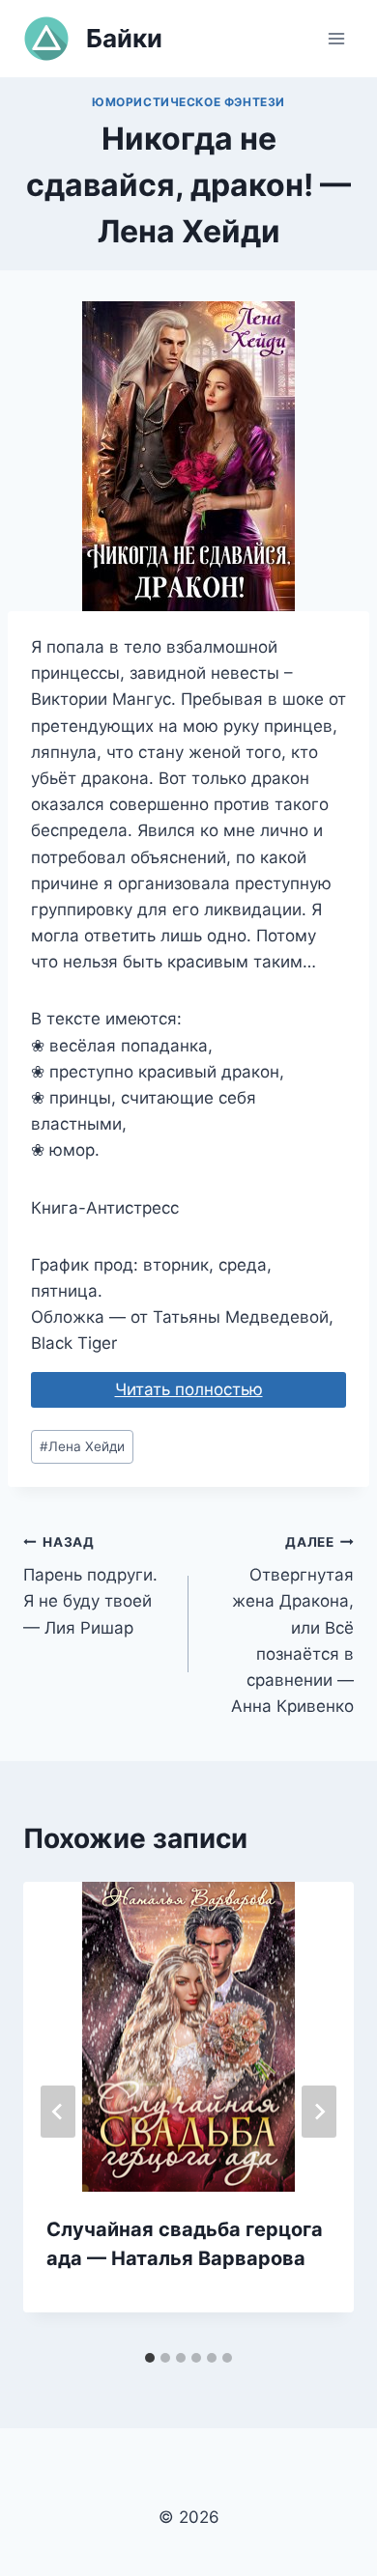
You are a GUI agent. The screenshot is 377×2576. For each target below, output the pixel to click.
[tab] (150, 2358)
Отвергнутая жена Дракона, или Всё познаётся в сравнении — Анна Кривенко (292, 1625)
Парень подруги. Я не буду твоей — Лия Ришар (90, 1586)
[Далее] (319, 2112)
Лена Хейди (82, 1446)
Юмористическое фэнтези (188, 102)
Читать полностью (189, 1389)
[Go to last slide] (58, 2112)
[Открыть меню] (336, 38)
